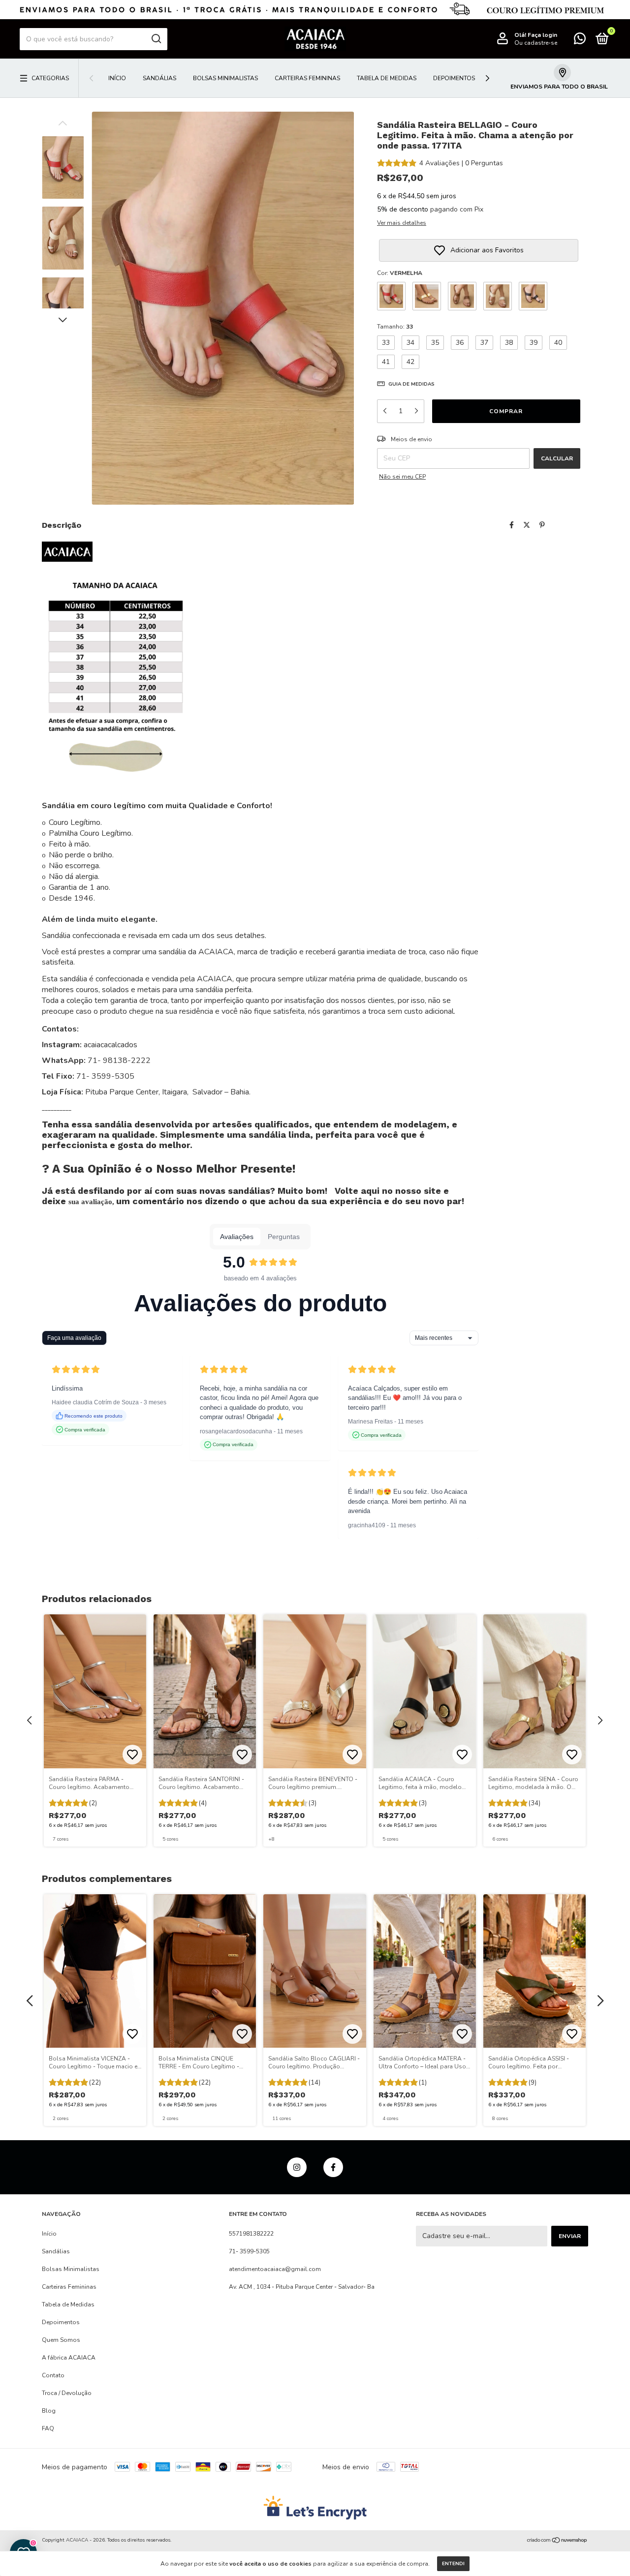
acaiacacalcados (110, 1045)
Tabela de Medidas (387, 78)
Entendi (453, 2564)
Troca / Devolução (67, 2393)
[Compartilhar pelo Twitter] (527, 525)
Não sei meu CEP (402, 477)
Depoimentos (454, 78)
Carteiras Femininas (307, 78)
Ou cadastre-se (536, 43)
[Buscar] (156, 39)
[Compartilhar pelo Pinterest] (542, 525)
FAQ (48, 2428)
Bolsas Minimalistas (225, 78)
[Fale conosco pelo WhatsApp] (580, 41)
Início (117, 78)
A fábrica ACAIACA (69, 2358)
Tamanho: (395, 327)
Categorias (50, 78)
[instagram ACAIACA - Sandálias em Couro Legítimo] (297, 2167)
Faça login (542, 35)
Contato (53, 2375)
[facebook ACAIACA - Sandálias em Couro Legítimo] (333, 2167)
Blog (49, 2411)
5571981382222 (251, 2234)
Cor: (400, 273)
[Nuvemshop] (557, 2541)
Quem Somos (61, 2340)
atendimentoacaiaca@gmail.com (275, 2269)
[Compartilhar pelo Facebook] (512, 525)
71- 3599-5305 (249, 2251)
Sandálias (159, 78)
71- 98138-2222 (119, 1061)
